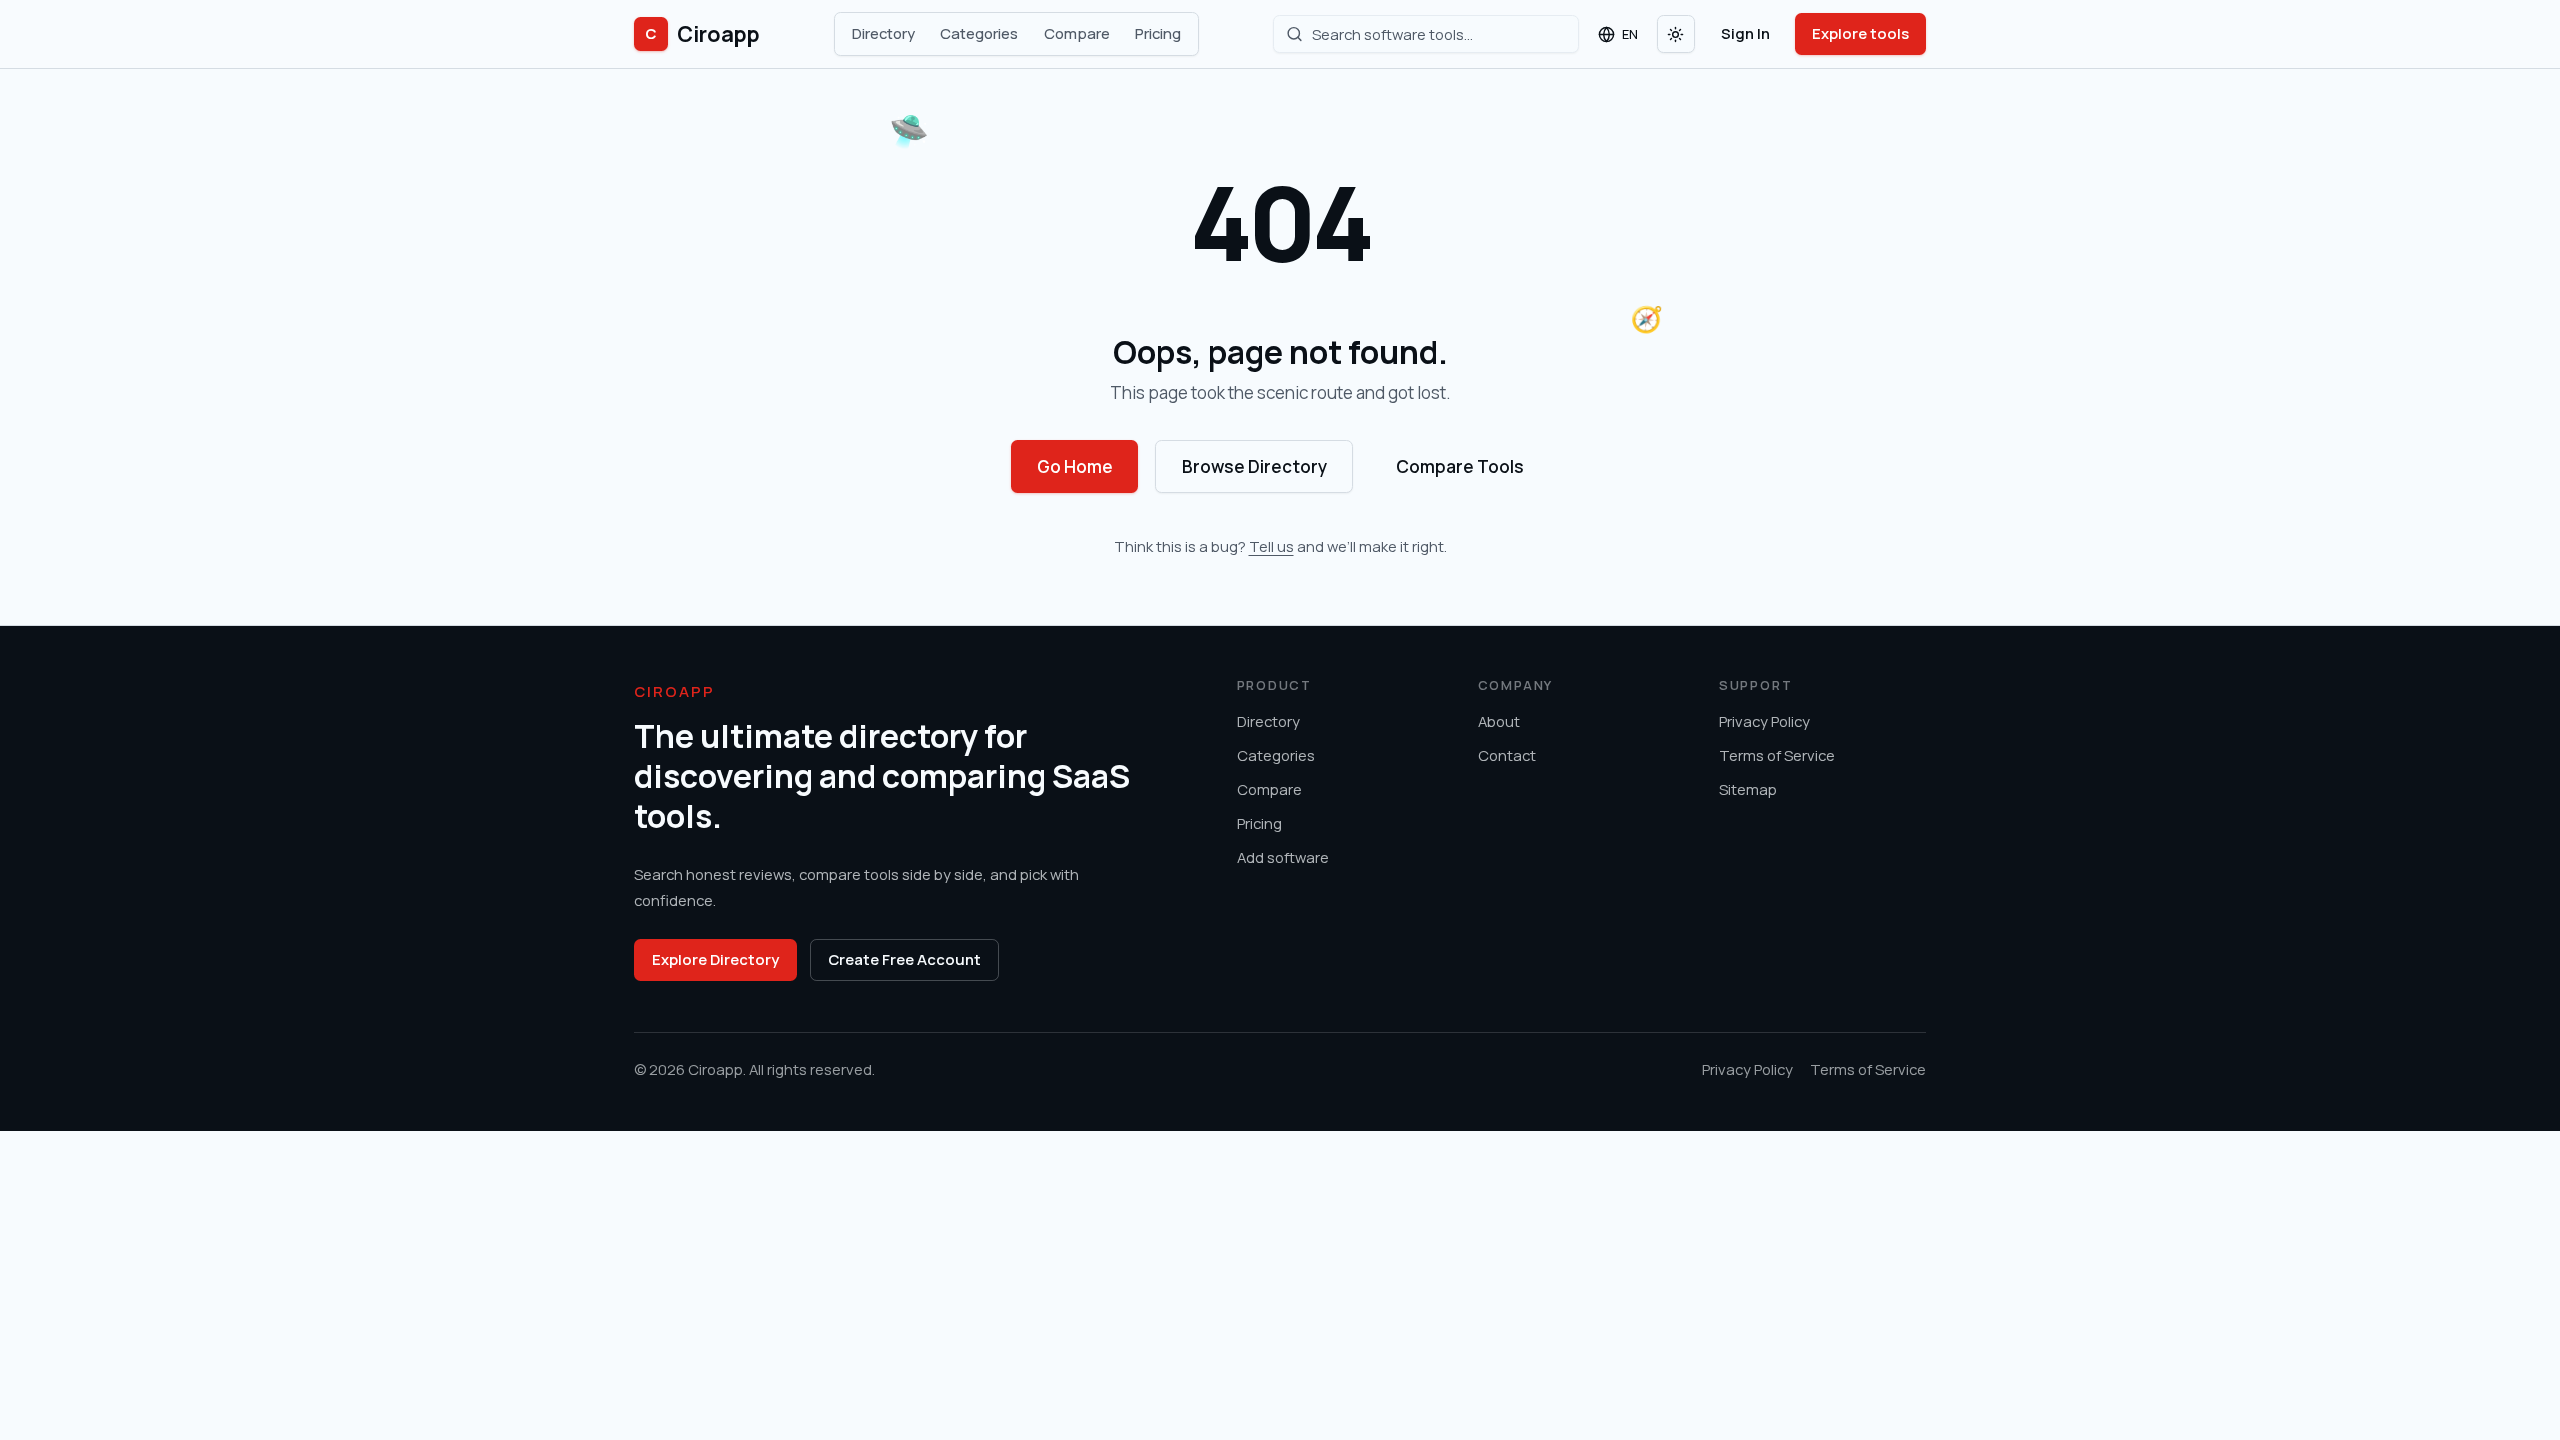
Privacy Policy (1764, 721)
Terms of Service (1777, 755)
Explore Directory (715, 959)
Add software (1283, 857)
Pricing (1158, 33)
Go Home (1075, 466)
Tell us (1271, 546)
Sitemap (1748, 789)
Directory (883, 33)
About (1499, 721)
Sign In (1745, 33)
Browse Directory (1254, 466)
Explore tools (1860, 33)
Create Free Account (904, 959)
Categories (979, 33)
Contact (1507, 755)
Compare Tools (1460, 466)
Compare (1077, 33)
